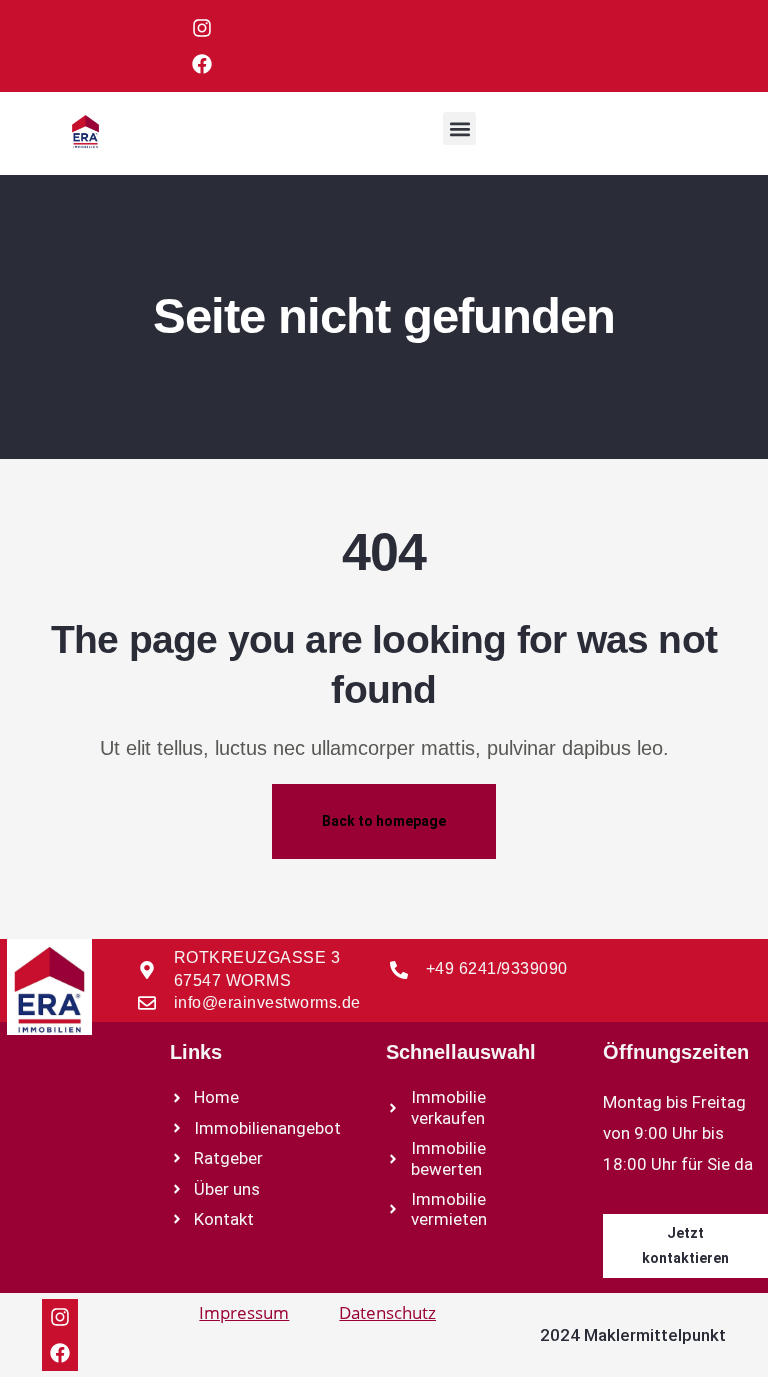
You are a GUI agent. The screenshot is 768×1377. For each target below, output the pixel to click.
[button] (459, 128)
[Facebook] (202, 64)
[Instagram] (202, 28)
